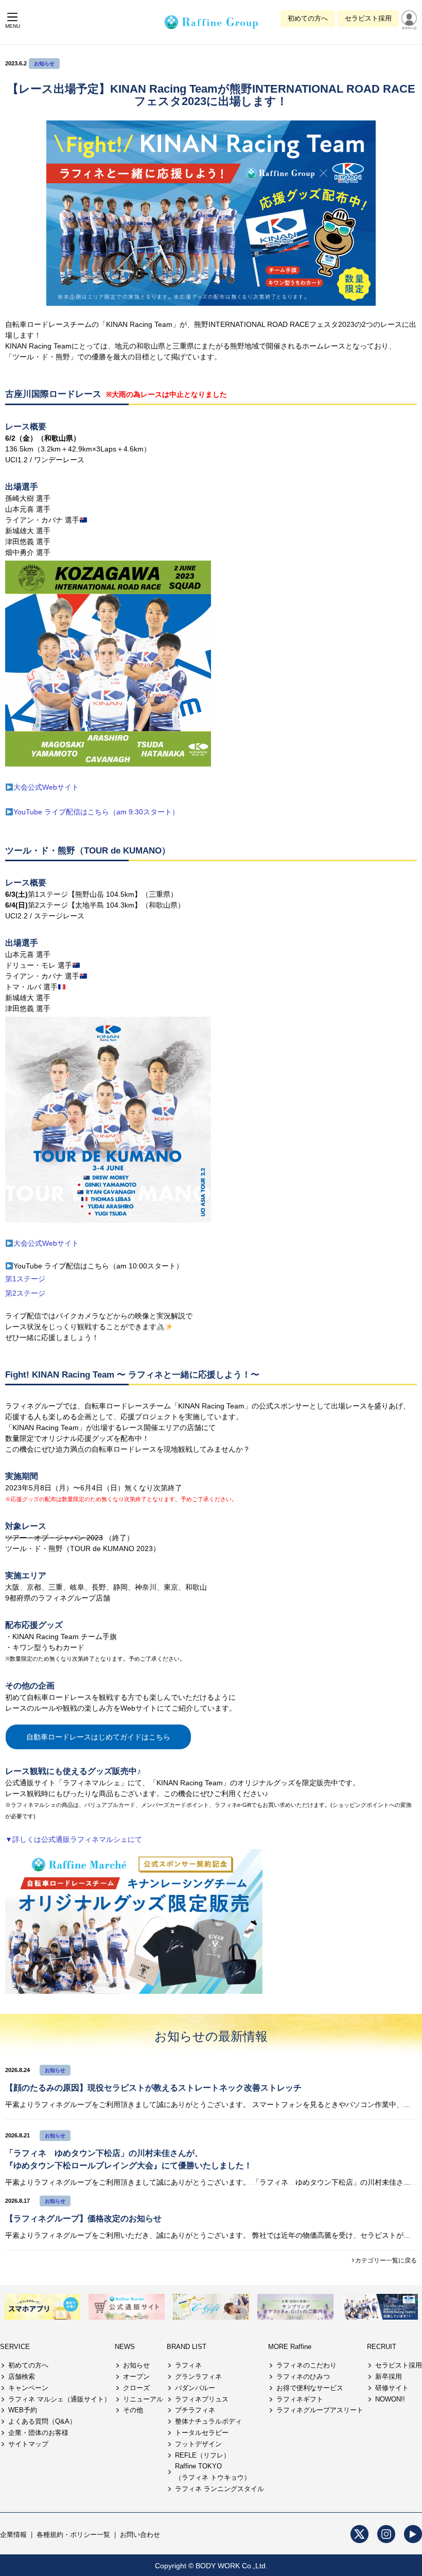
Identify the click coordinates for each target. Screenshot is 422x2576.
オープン (136, 2377)
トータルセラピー (202, 2433)
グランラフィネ (198, 2377)
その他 (133, 2410)
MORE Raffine (290, 2347)
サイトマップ (28, 2444)
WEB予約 (23, 2410)
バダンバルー (195, 2388)
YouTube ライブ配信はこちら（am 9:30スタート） (96, 812)
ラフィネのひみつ (303, 2377)
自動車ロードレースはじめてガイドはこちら (98, 1737)
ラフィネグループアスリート (320, 2410)
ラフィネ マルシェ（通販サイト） (59, 2399)
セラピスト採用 (368, 18)
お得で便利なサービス (310, 2388)
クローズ (136, 2388)
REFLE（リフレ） (203, 2455)
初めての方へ (308, 18)
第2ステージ (25, 1293)
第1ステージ (25, 1279)
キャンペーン (28, 2388)
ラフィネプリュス (202, 2399)
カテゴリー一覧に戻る (386, 2260)
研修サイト (392, 2388)
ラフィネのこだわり (306, 2365)
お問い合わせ (140, 2535)
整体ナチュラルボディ (208, 2421)
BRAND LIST (187, 2347)
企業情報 (13, 2535)
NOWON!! (390, 2399)
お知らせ (44, 64)
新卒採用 (389, 2377)
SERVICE (15, 2347)
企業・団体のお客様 (38, 2433)
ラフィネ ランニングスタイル (219, 2489)
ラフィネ (188, 2365)
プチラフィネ (195, 2410)
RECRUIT (382, 2347)
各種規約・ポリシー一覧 (73, 2535)
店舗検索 (22, 2377)
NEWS (125, 2347)
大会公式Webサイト (46, 787)
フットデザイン (198, 2444)
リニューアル (143, 2399)
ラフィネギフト (300, 2399)
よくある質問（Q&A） (42, 2421)
